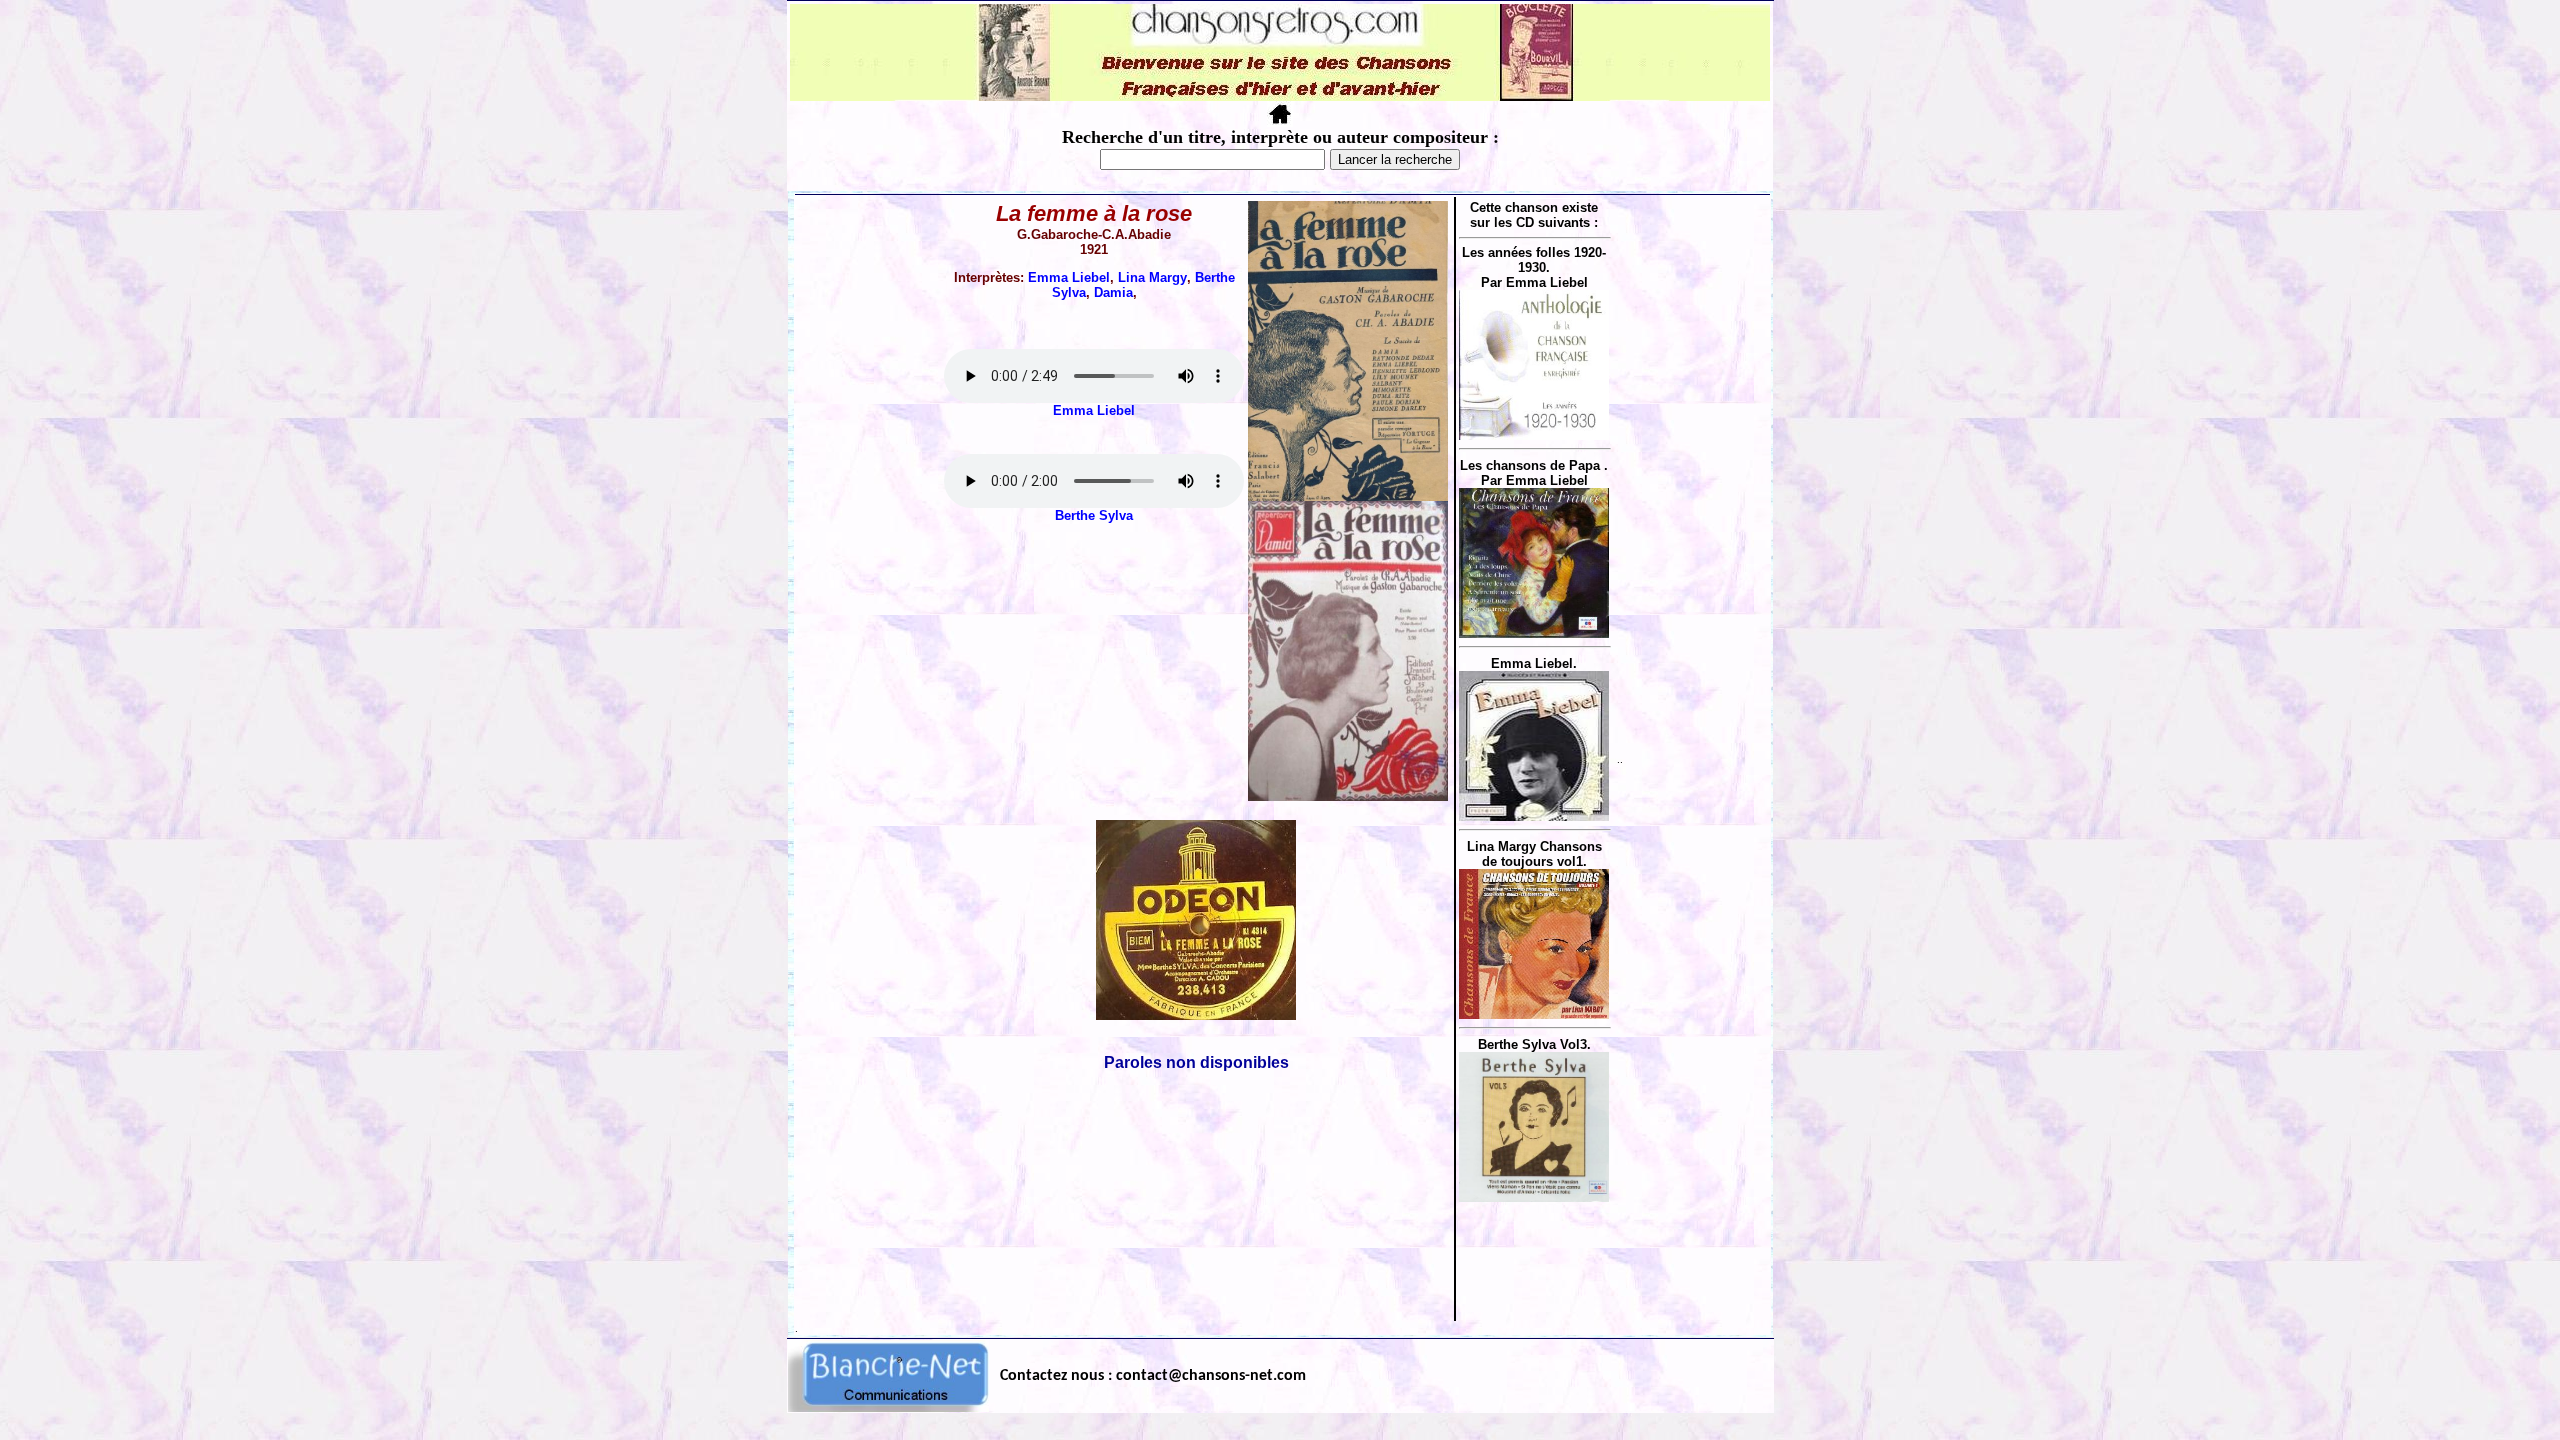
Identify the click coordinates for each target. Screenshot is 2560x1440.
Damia (1113, 292)
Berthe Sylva (1094, 515)
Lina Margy (1152, 277)
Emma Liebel (1069, 277)
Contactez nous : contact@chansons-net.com (1153, 1376)
